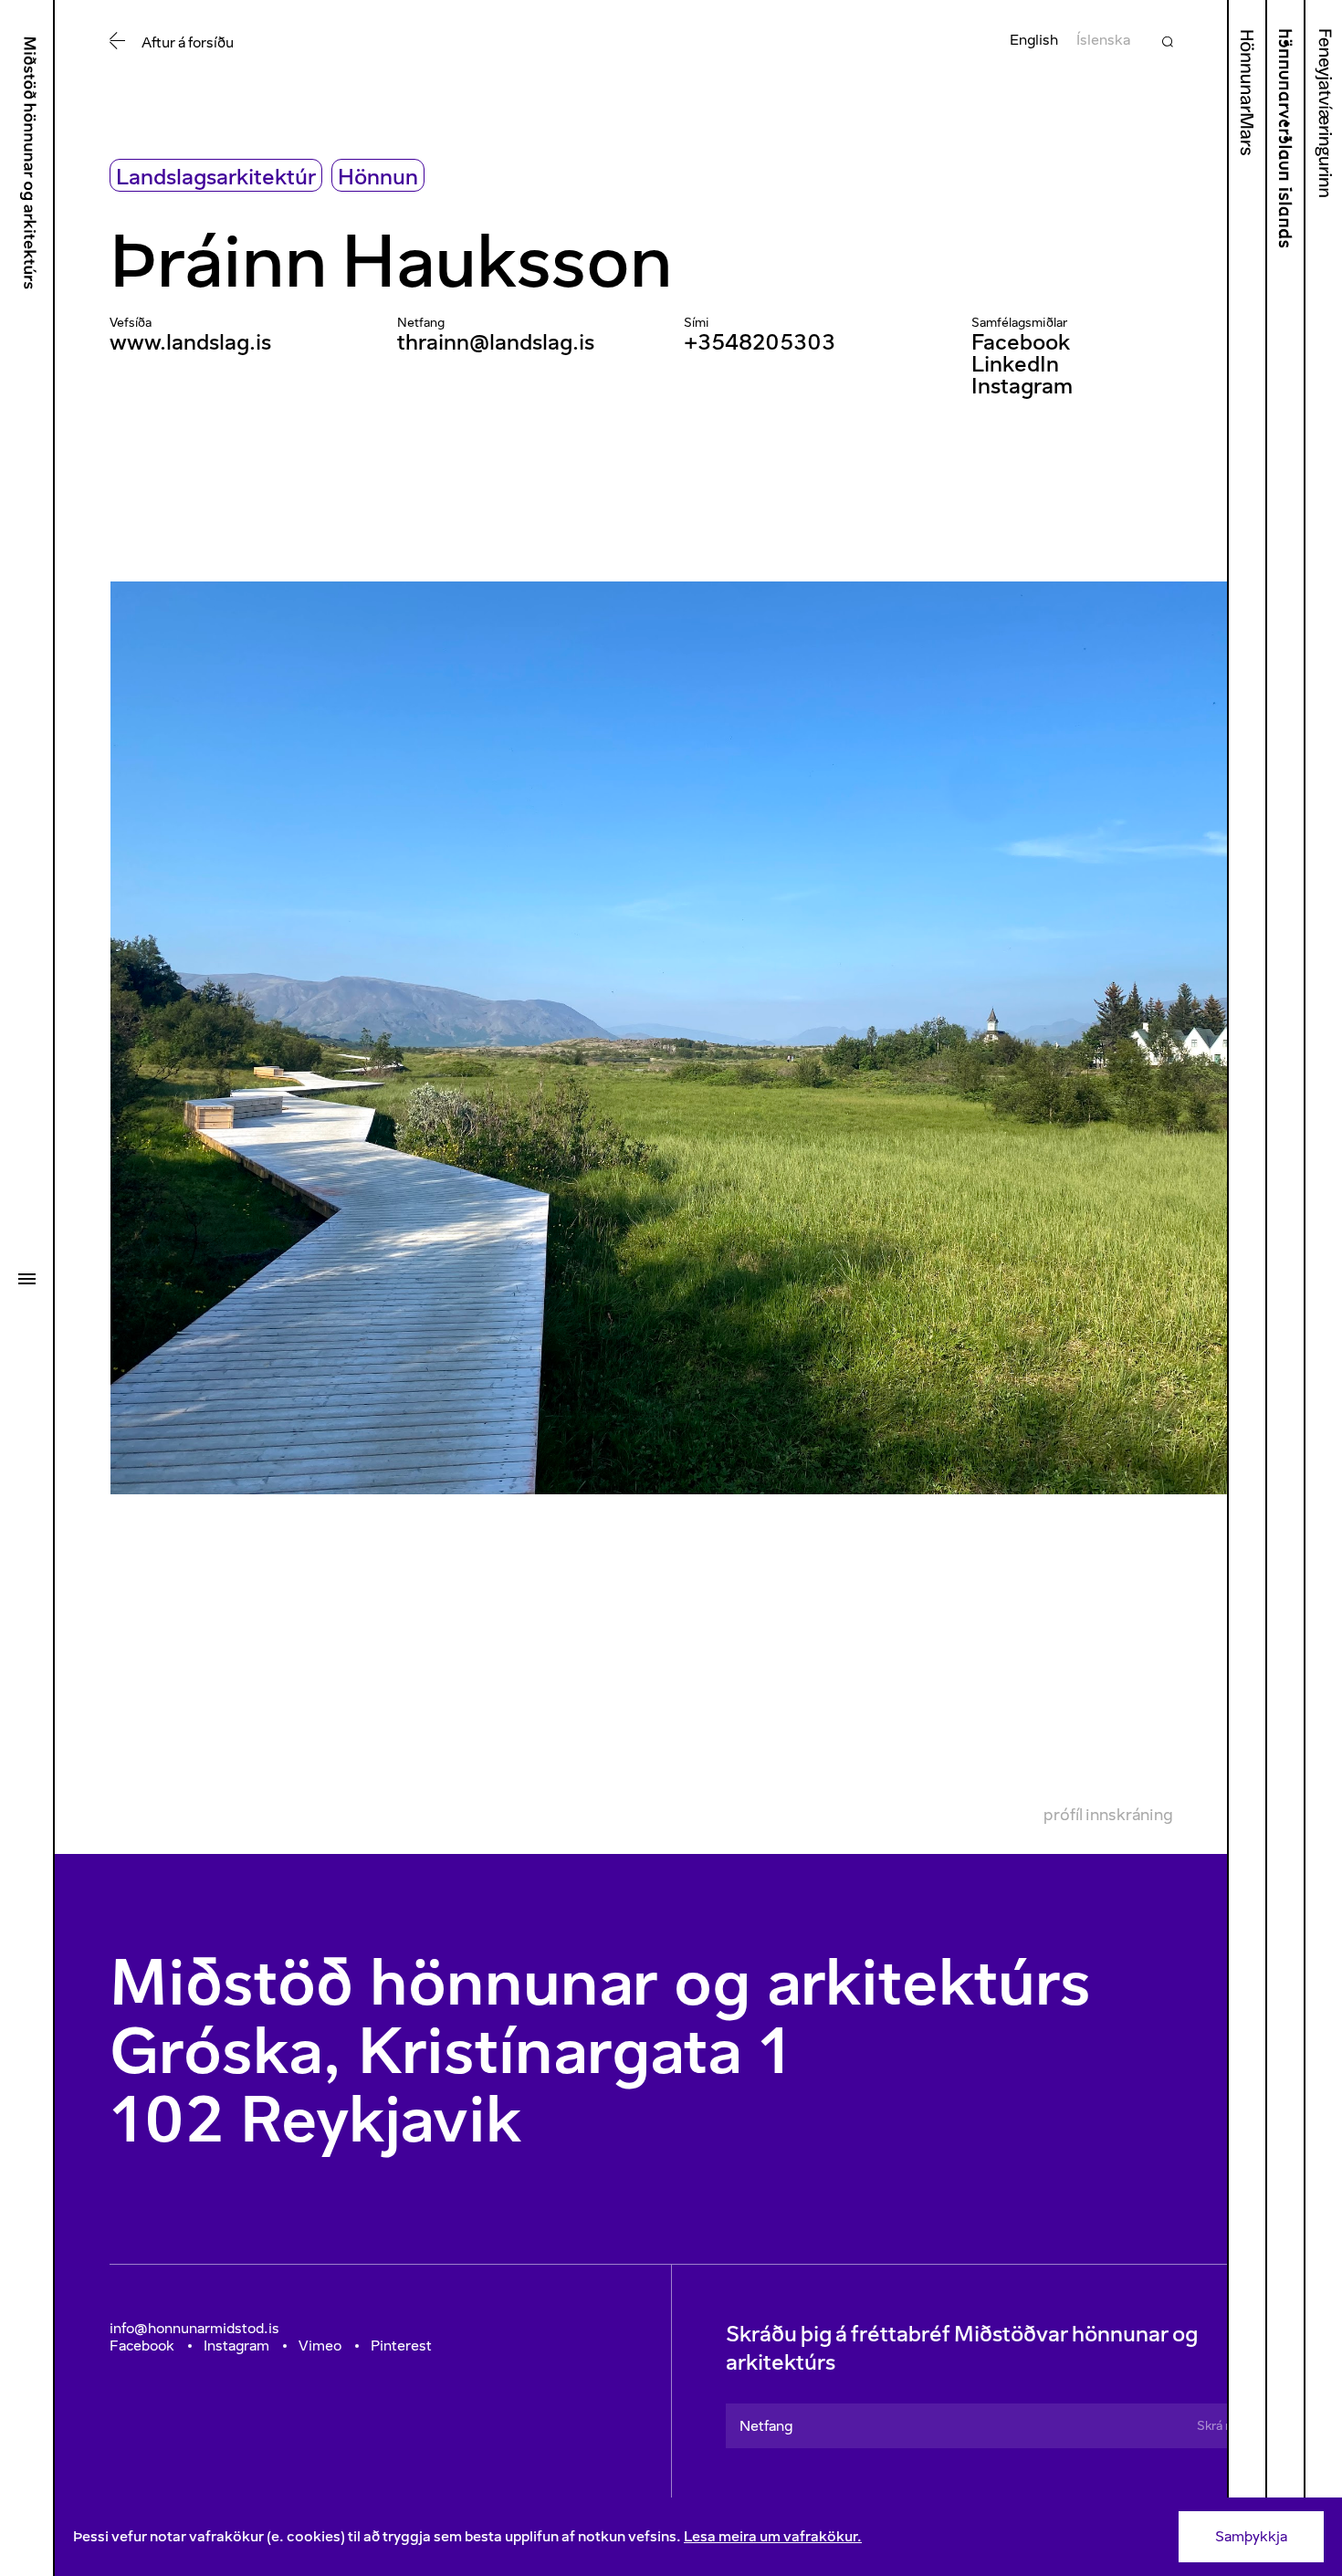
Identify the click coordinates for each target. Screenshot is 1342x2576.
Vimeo (320, 2346)
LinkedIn (1015, 364)
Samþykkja (1251, 2536)
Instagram (1022, 386)
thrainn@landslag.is (496, 342)
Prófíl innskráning (1108, 1815)
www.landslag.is (190, 342)
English (1034, 40)
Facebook (1021, 342)
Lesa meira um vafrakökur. (773, 2536)
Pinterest (401, 2346)
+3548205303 (760, 342)
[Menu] (26, 1279)
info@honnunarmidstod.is (194, 2328)
